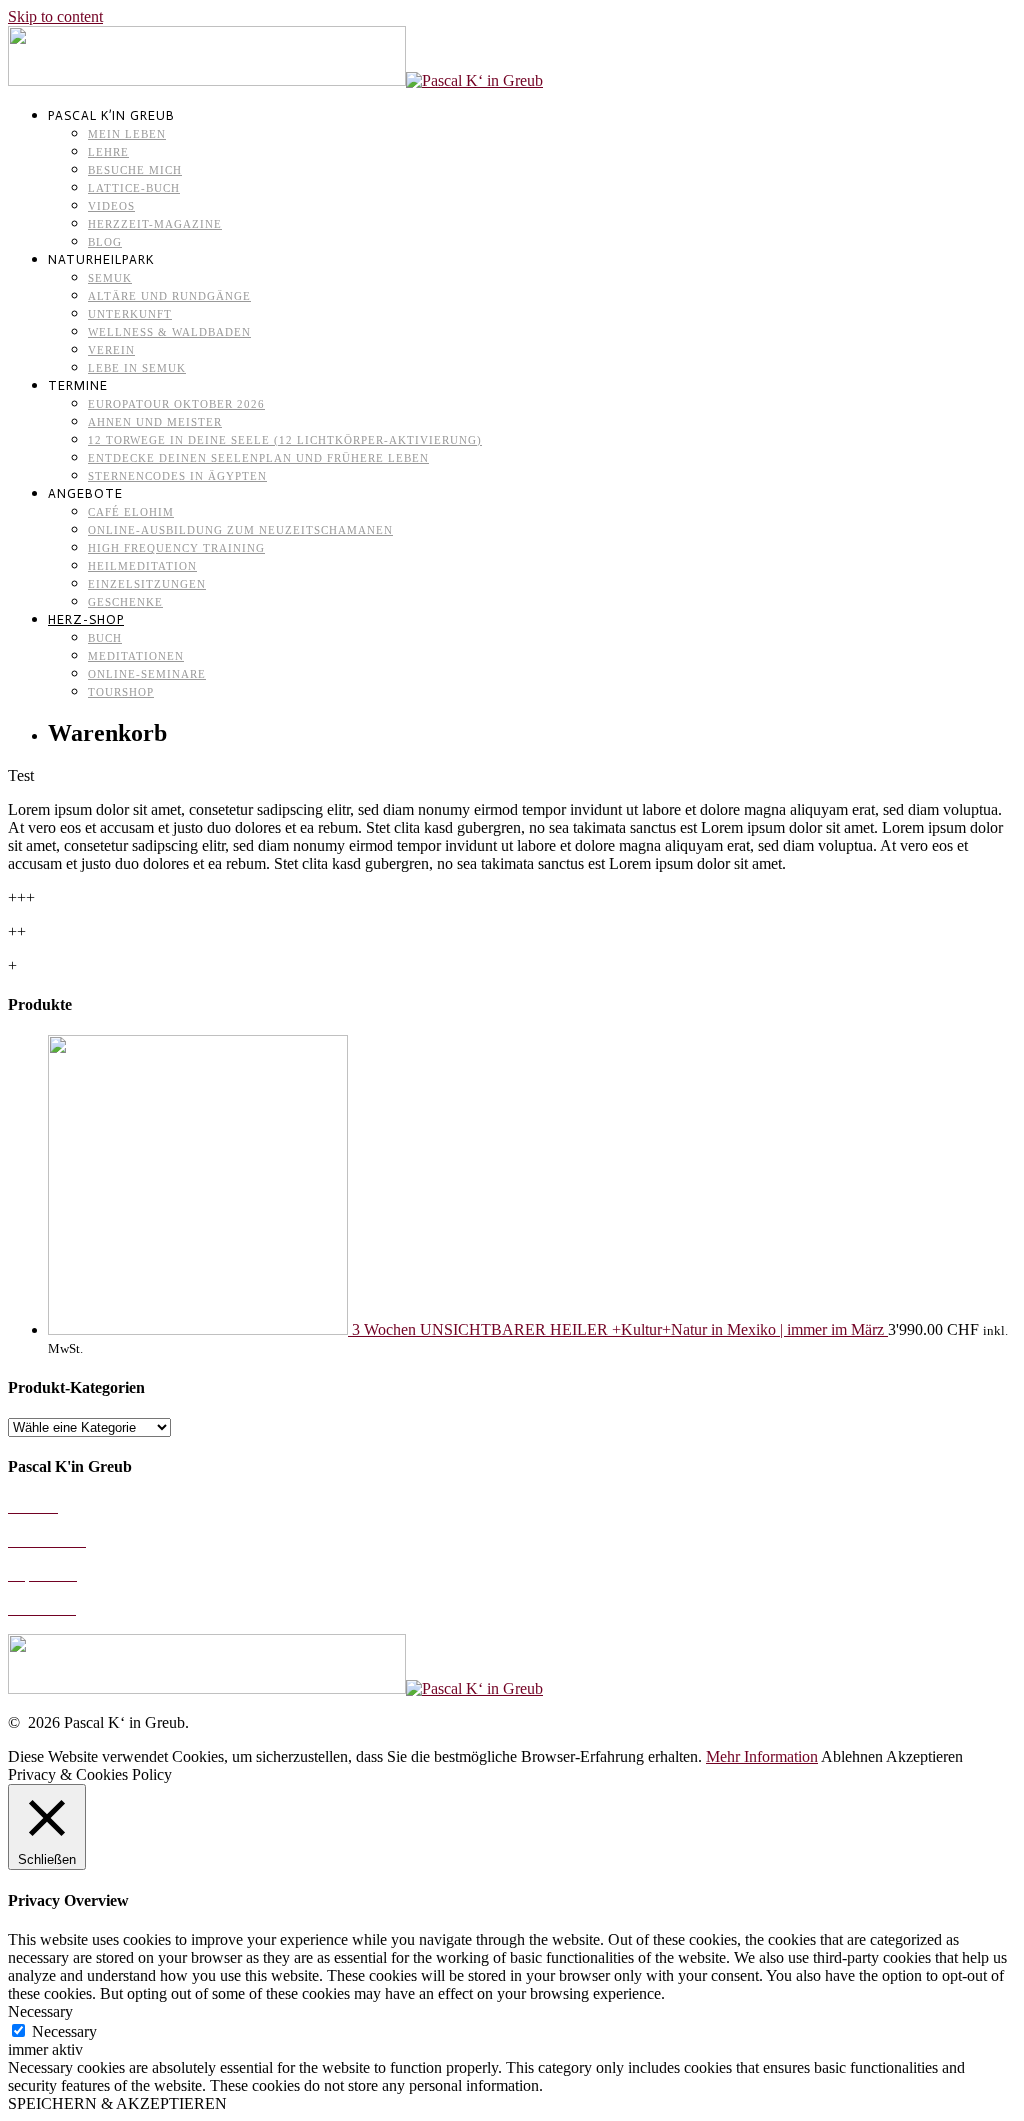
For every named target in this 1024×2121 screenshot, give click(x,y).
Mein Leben (127, 134)
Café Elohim (131, 512)
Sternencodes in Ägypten (177, 476)
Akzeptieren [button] (924, 1756)
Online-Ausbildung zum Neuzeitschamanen (240, 530)
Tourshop (121, 692)
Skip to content (55, 16)
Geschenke (125, 602)
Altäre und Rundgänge (169, 296)
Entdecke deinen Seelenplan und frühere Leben (258, 458)
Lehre (108, 152)
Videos (111, 206)
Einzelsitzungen (147, 584)
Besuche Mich (135, 170)
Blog (105, 242)
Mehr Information (762, 1756)
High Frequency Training (176, 548)
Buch (105, 638)
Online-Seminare (147, 674)
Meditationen (136, 656)
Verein (111, 350)
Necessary (64, 2031)
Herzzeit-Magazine (155, 224)
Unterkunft (130, 314)
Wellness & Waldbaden (169, 332)
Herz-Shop (86, 619)
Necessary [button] (40, 2011)
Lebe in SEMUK (137, 368)
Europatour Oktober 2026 (176, 404)
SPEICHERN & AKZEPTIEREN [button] (117, 2103)
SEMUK (110, 278)
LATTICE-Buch (134, 188)
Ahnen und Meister (155, 422)
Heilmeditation (142, 566)
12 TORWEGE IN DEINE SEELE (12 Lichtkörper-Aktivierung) (285, 440)
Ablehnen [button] (852, 1756)
